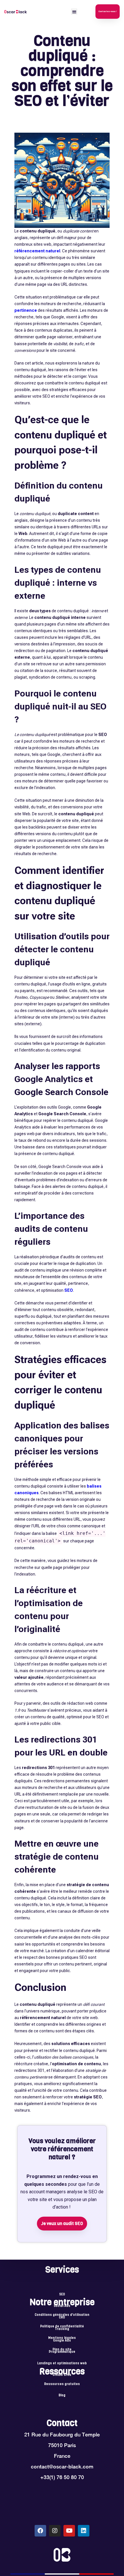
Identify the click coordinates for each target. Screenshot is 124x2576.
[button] (74, 12)
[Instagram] (55, 2531)
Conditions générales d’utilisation (62, 2315)
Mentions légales (62, 2338)
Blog (62, 2395)
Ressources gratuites (62, 2384)
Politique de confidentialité (62, 2327)
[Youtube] (69, 2531)
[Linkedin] (84, 2531)
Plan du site (62, 2350)
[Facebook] (40, 2531)
